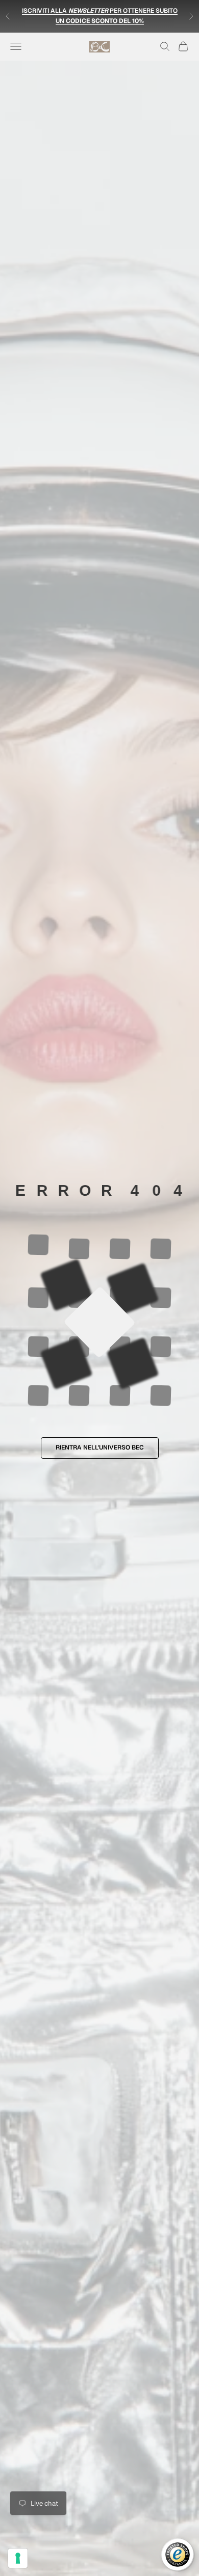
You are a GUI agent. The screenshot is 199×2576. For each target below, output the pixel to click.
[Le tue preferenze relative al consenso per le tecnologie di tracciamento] (18, 2558)
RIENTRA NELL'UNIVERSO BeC (100, 1447)
